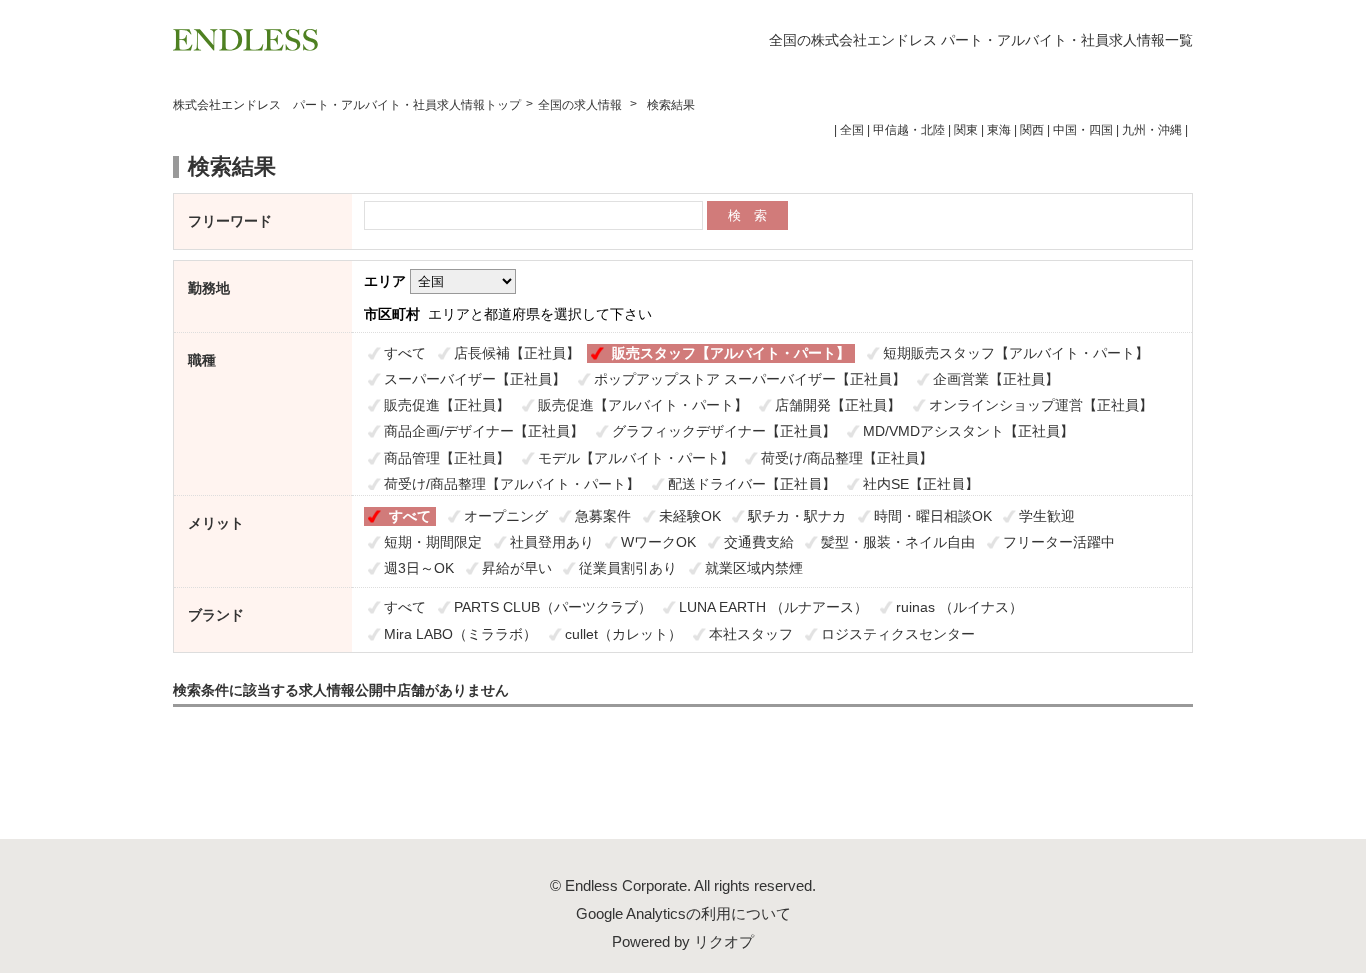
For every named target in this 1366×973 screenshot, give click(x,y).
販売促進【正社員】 (447, 405)
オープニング (506, 516)
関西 (1032, 130)
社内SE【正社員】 (921, 484)
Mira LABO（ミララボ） (460, 634)
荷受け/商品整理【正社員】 (847, 458)
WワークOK (658, 542)
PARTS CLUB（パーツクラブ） (553, 607)
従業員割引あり (628, 568)
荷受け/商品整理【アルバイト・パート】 (512, 484)
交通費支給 (759, 542)
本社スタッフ (751, 634)
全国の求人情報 (581, 105)
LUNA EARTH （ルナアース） (773, 607)
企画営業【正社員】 (996, 379)
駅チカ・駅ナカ (797, 516)
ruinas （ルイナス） (959, 607)
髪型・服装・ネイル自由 (898, 542)
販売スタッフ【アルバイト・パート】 (731, 353)
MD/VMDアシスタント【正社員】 (968, 431)
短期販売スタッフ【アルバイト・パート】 (1016, 353)
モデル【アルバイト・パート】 (636, 458)
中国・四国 (1083, 130)
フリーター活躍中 (1059, 542)
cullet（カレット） (623, 634)
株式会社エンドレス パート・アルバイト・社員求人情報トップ (347, 105)
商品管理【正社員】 (447, 458)
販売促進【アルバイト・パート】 (643, 405)
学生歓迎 (1047, 516)
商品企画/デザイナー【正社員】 (484, 431)
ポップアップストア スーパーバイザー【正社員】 (750, 379)
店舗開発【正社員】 (838, 405)
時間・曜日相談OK (933, 516)
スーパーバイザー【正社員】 (475, 379)
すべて (405, 353)
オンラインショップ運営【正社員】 (1041, 405)
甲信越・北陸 (909, 130)
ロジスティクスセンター (898, 634)
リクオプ (724, 941)
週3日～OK (419, 568)
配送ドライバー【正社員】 (752, 484)
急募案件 (603, 516)
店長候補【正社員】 (517, 353)
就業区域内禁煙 (754, 568)
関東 (966, 130)
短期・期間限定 (433, 542)
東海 (999, 130)
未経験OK (690, 516)
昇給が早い (517, 568)
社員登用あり (552, 542)
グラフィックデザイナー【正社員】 (724, 431)
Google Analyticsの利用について (683, 913)
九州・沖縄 (1152, 130)
